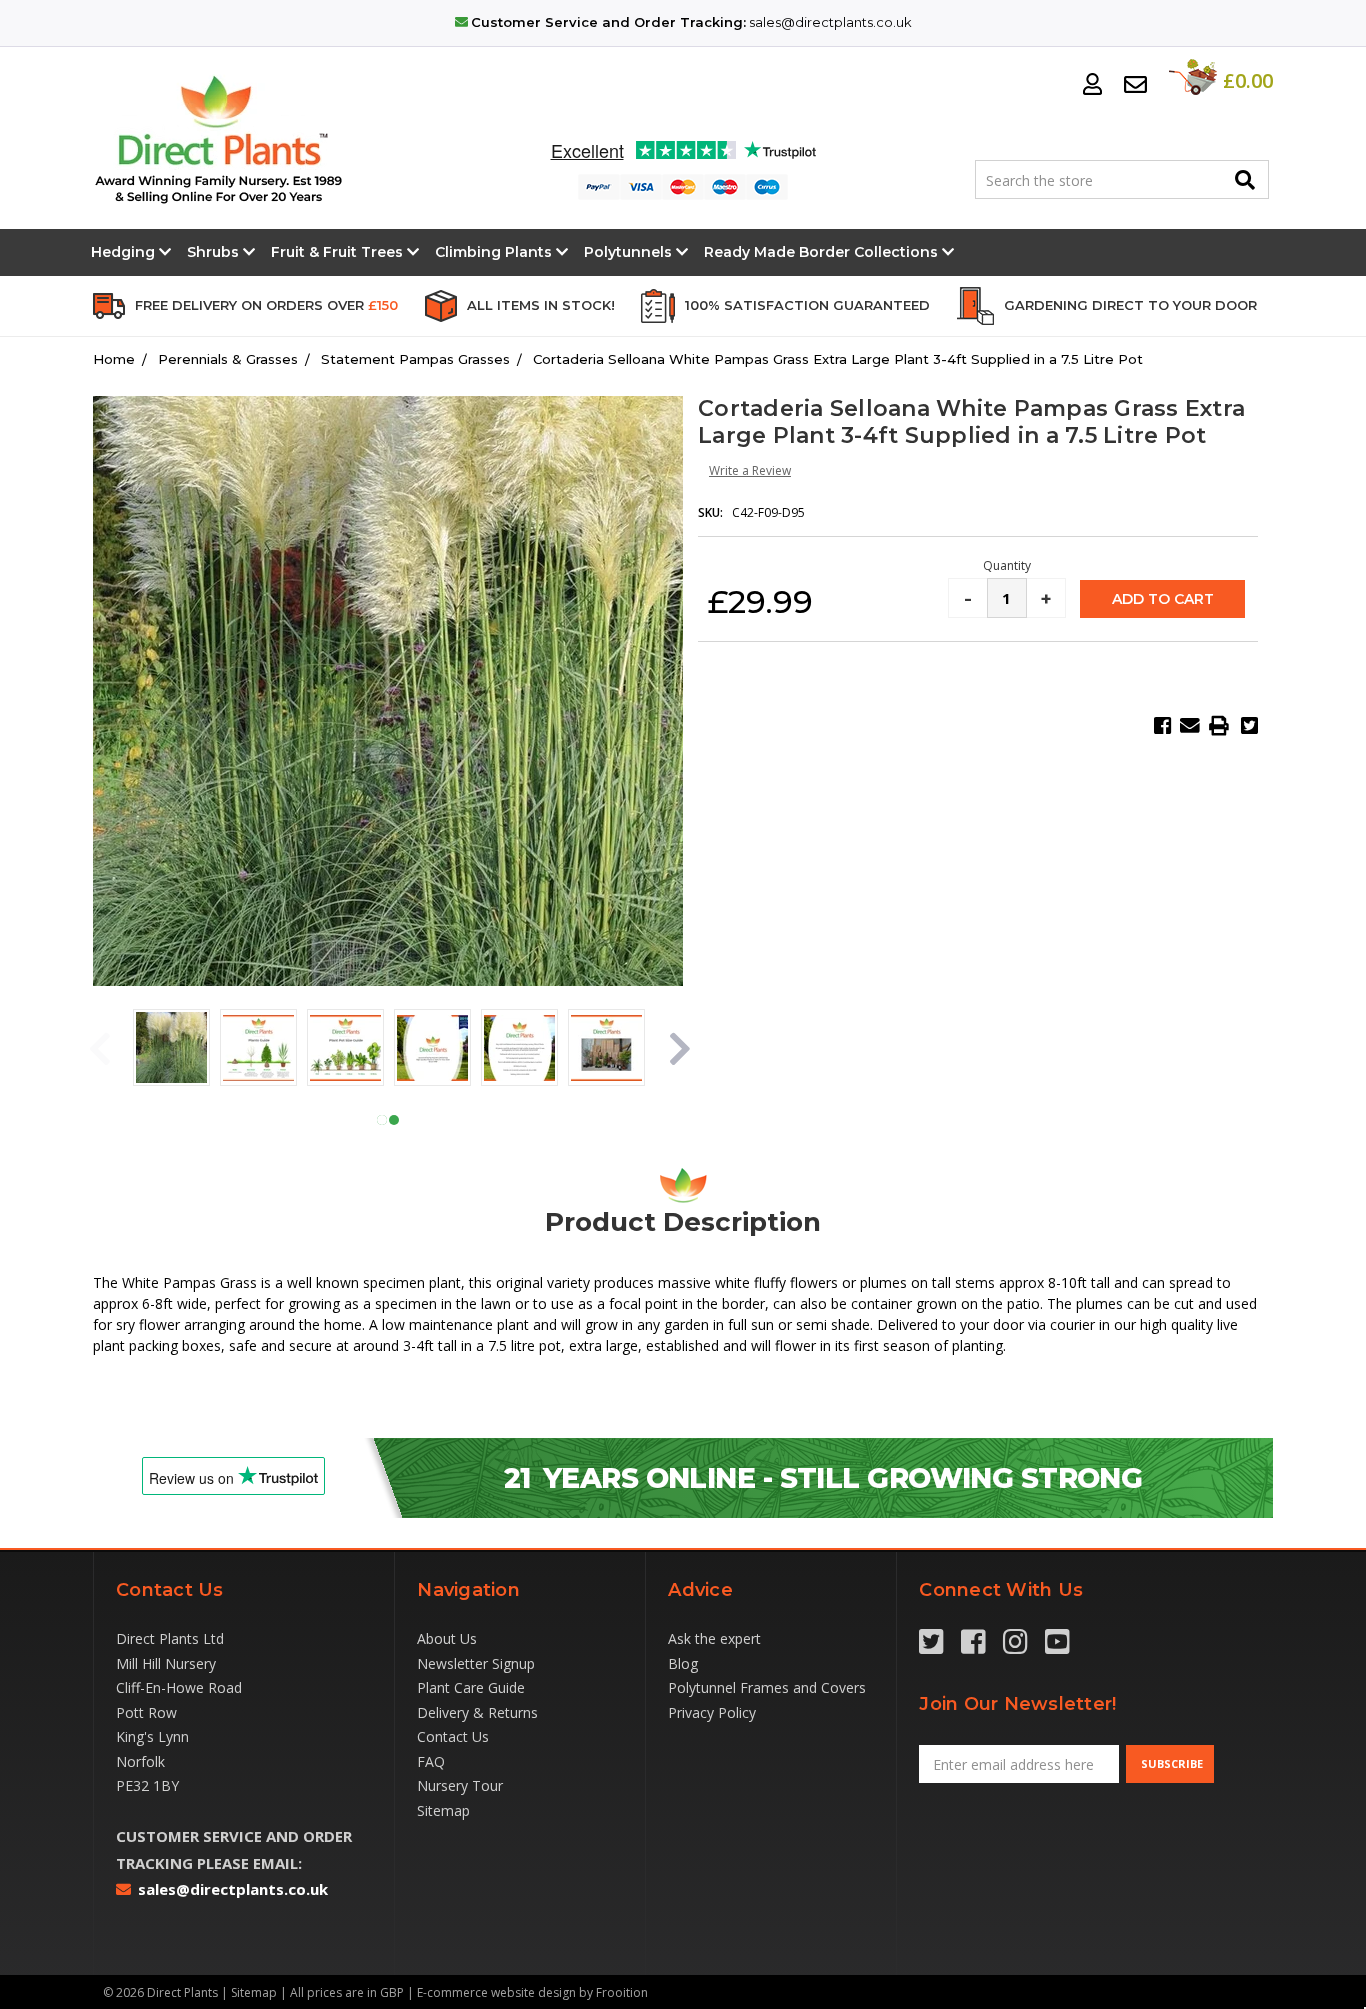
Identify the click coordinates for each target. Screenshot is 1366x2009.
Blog (683, 1663)
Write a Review (750, 470)
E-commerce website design (496, 1992)
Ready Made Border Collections (823, 252)
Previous (98, 1050)
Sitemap (443, 1810)
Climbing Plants (495, 252)
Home (114, 359)
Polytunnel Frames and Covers (767, 1687)
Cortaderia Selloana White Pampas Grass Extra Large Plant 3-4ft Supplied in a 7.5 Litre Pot (838, 359)
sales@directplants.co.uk (830, 22)
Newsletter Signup (476, 1663)
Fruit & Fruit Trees (339, 252)
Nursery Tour (460, 1785)
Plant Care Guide (471, 1687)
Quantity (1007, 566)
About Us (447, 1638)
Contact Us (453, 1736)
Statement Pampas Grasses (415, 359)
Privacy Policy (712, 1712)
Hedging (125, 252)
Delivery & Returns (477, 1712)
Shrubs (215, 252)
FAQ (431, 1761)
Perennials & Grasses (228, 359)
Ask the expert (714, 1638)
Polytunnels (630, 252)
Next (678, 1050)
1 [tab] (382, 1120)
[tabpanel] (171, 1050)
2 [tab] (394, 1120)
